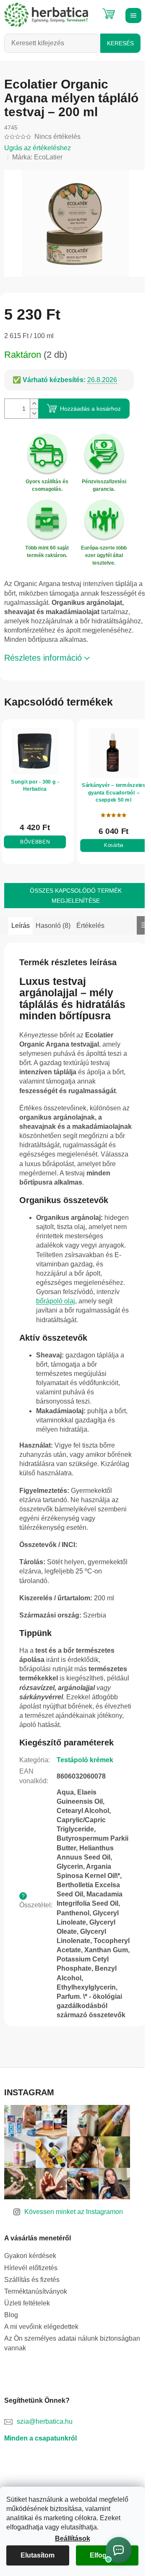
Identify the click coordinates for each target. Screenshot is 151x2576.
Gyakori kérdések (30, 2313)
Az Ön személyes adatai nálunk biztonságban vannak (72, 2400)
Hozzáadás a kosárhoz (90, 404)
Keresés (120, 43)
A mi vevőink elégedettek (41, 2384)
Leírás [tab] (21, 927)
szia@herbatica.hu (45, 2479)
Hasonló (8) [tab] (53, 927)
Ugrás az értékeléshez (38, 148)
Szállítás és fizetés (32, 2337)
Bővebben (33, 844)
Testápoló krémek (85, 1790)
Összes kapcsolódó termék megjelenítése (72, 897)
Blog (11, 2372)
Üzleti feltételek (27, 2361)
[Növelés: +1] (34, 399)
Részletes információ (43, 662)
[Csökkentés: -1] (34, 409)
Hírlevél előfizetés (31, 2325)
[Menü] (132, 15)
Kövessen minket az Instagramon (74, 2269)
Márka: (37, 157)
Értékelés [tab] (90, 927)
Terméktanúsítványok (36, 2349)
